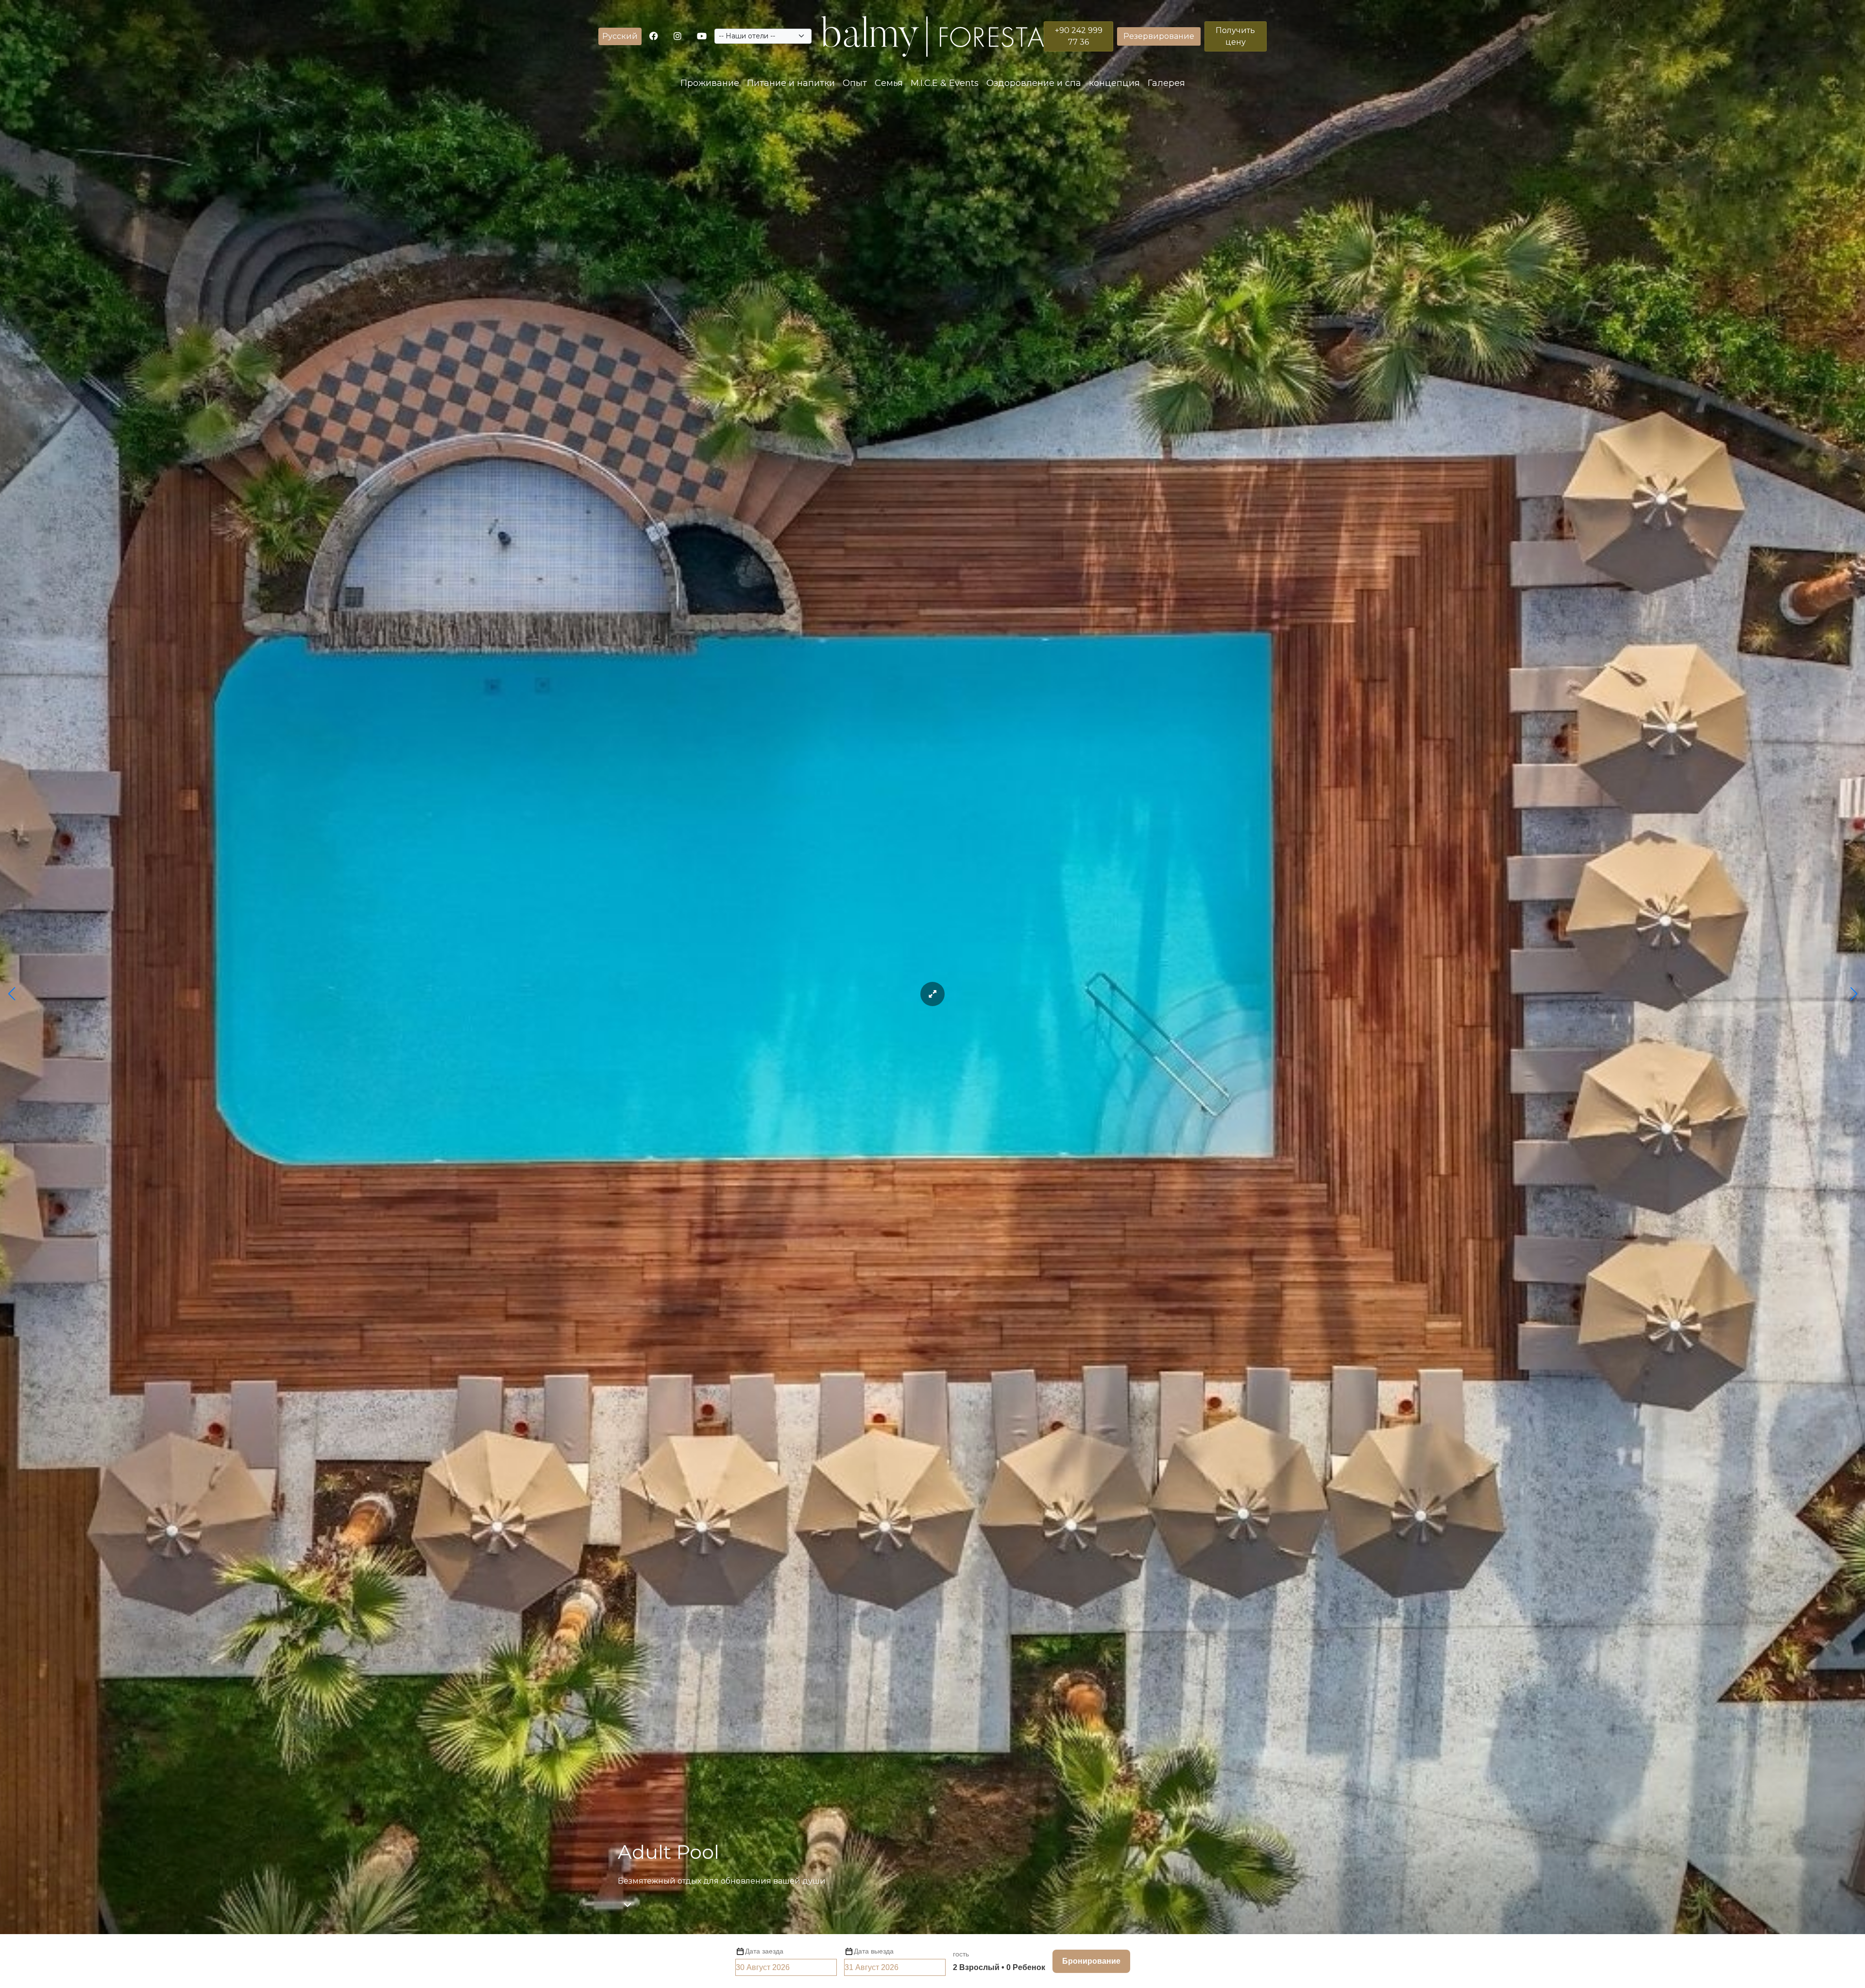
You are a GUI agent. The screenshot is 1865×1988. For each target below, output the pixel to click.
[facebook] (654, 37)
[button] (620, 36)
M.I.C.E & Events (945, 83)
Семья (889, 83)
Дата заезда (764, 1951)
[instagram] (678, 37)
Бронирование (1091, 1961)
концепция (1114, 83)
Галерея (1166, 83)
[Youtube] (702, 37)
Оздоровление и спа (1034, 83)
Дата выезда (874, 1951)
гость (961, 1954)
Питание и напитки (791, 83)
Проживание (710, 83)
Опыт (855, 83)
